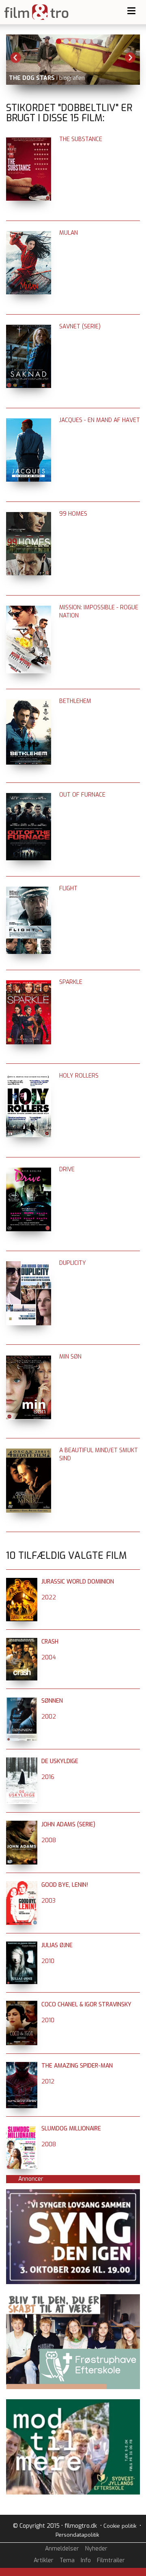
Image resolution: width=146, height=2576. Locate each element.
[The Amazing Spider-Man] (22, 2066)
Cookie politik (120, 2526)
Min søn (70, 1357)
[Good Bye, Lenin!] (22, 1885)
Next (130, 58)
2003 (48, 1901)
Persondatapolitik (77, 2535)
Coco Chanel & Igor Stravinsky (86, 2005)
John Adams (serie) (68, 1825)
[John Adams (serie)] (22, 1825)
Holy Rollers (79, 1076)
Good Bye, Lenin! (65, 1885)
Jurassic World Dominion (78, 1582)
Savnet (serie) (80, 327)
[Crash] (22, 1642)
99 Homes (73, 514)
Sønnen (52, 1701)
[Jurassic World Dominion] (22, 1582)
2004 (49, 1658)
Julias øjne (57, 1945)
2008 (49, 1840)
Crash (50, 1642)
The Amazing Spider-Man (77, 2066)
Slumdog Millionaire (71, 2129)
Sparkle (71, 982)
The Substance (81, 139)
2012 (48, 2082)
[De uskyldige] (22, 1761)
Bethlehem (75, 701)
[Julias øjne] (22, 1945)
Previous (16, 58)
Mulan (69, 233)
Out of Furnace (82, 795)
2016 (48, 1777)
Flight (68, 888)
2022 (49, 1598)
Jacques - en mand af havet (100, 420)
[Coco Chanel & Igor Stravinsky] (22, 2005)
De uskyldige (60, 1761)
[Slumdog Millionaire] (22, 2129)
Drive (67, 1169)
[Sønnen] (22, 1701)
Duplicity (73, 1263)
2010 (48, 1961)
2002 (49, 1717)
